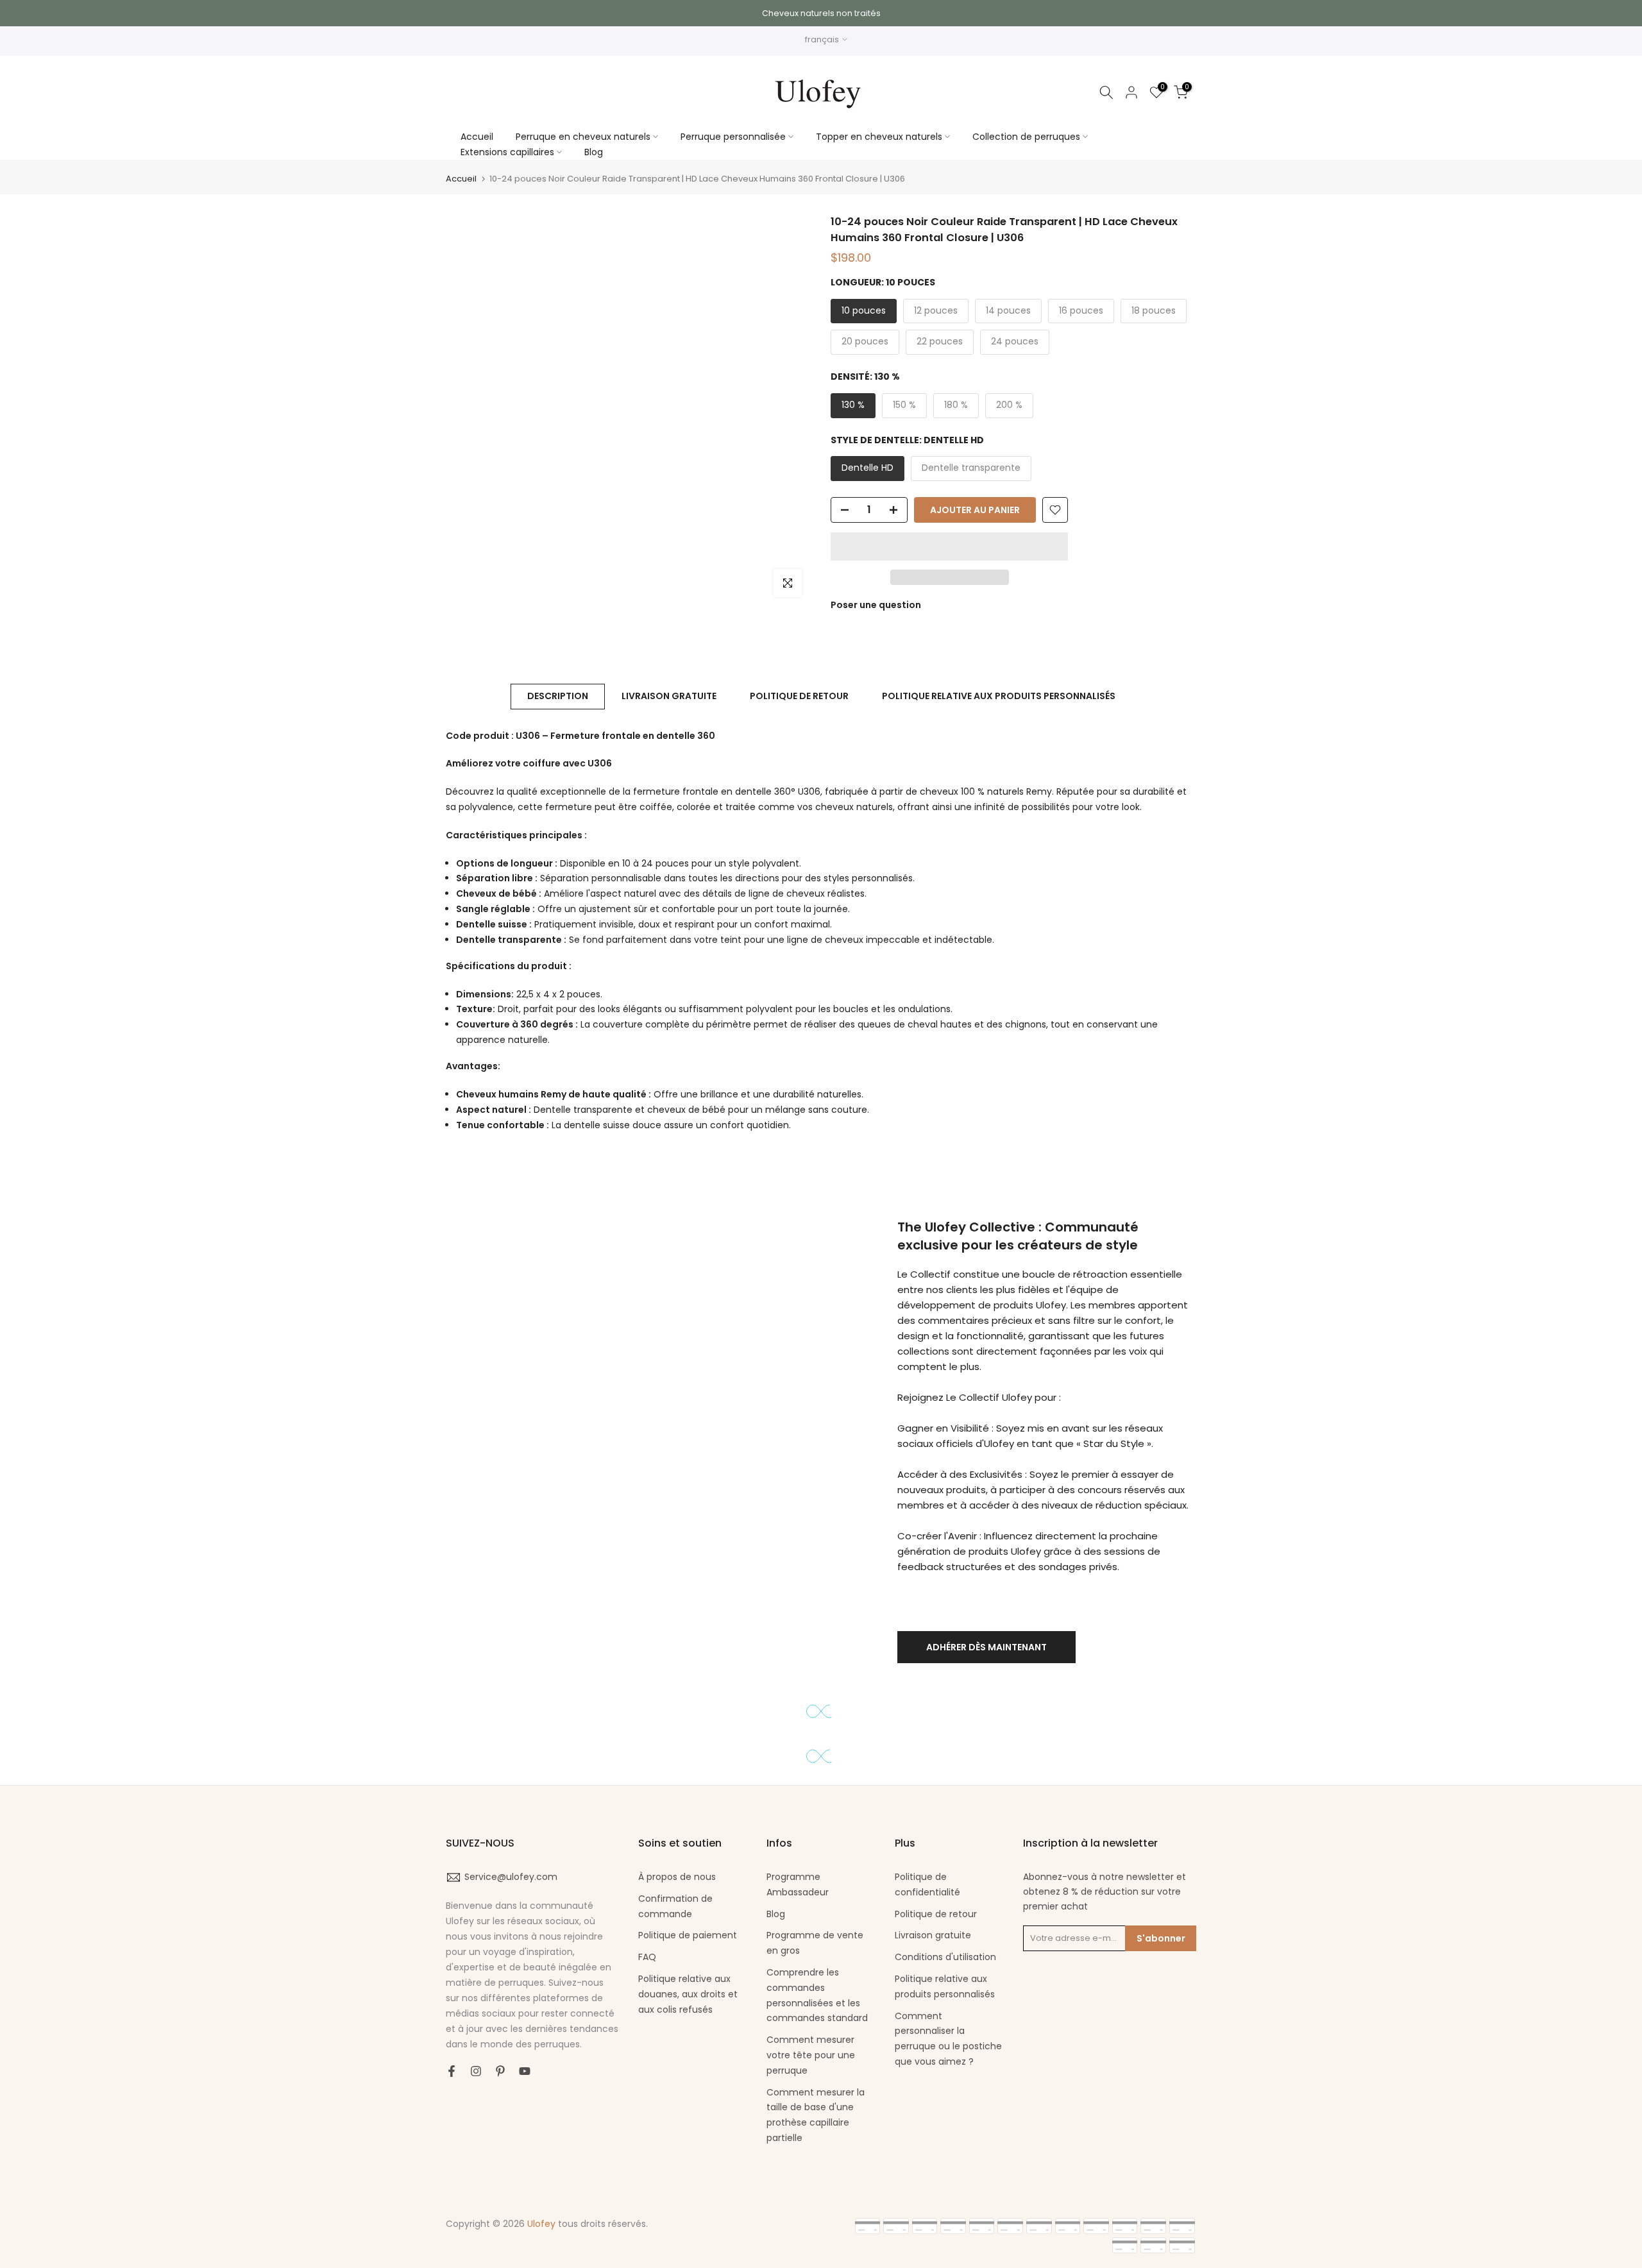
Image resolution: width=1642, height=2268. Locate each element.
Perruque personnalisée (733, 137)
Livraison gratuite (933, 1935)
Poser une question (876, 605)
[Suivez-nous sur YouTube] (525, 2071)
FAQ (647, 1957)
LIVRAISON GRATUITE (669, 696)
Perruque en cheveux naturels (583, 137)
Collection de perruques (1026, 137)
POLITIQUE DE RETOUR (799, 696)
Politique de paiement (688, 1935)
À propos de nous (677, 1877)
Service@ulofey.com (511, 1877)
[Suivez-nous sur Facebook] (452, 2071)
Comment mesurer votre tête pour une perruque (811, 2055)
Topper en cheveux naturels (879, 137)
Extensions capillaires (507, 152)
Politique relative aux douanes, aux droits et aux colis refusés (688, 1994)
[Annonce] (821, 13)
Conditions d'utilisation (945, 1957)
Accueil (477, 137)
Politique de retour (936, 1914)
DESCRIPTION (558, 696)
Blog (594, 152)
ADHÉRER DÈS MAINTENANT (986, 1647)
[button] (949, 546)
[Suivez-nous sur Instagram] (476, 2071)
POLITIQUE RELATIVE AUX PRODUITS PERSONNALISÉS (999, 696)
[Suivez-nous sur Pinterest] (500, 2071)
